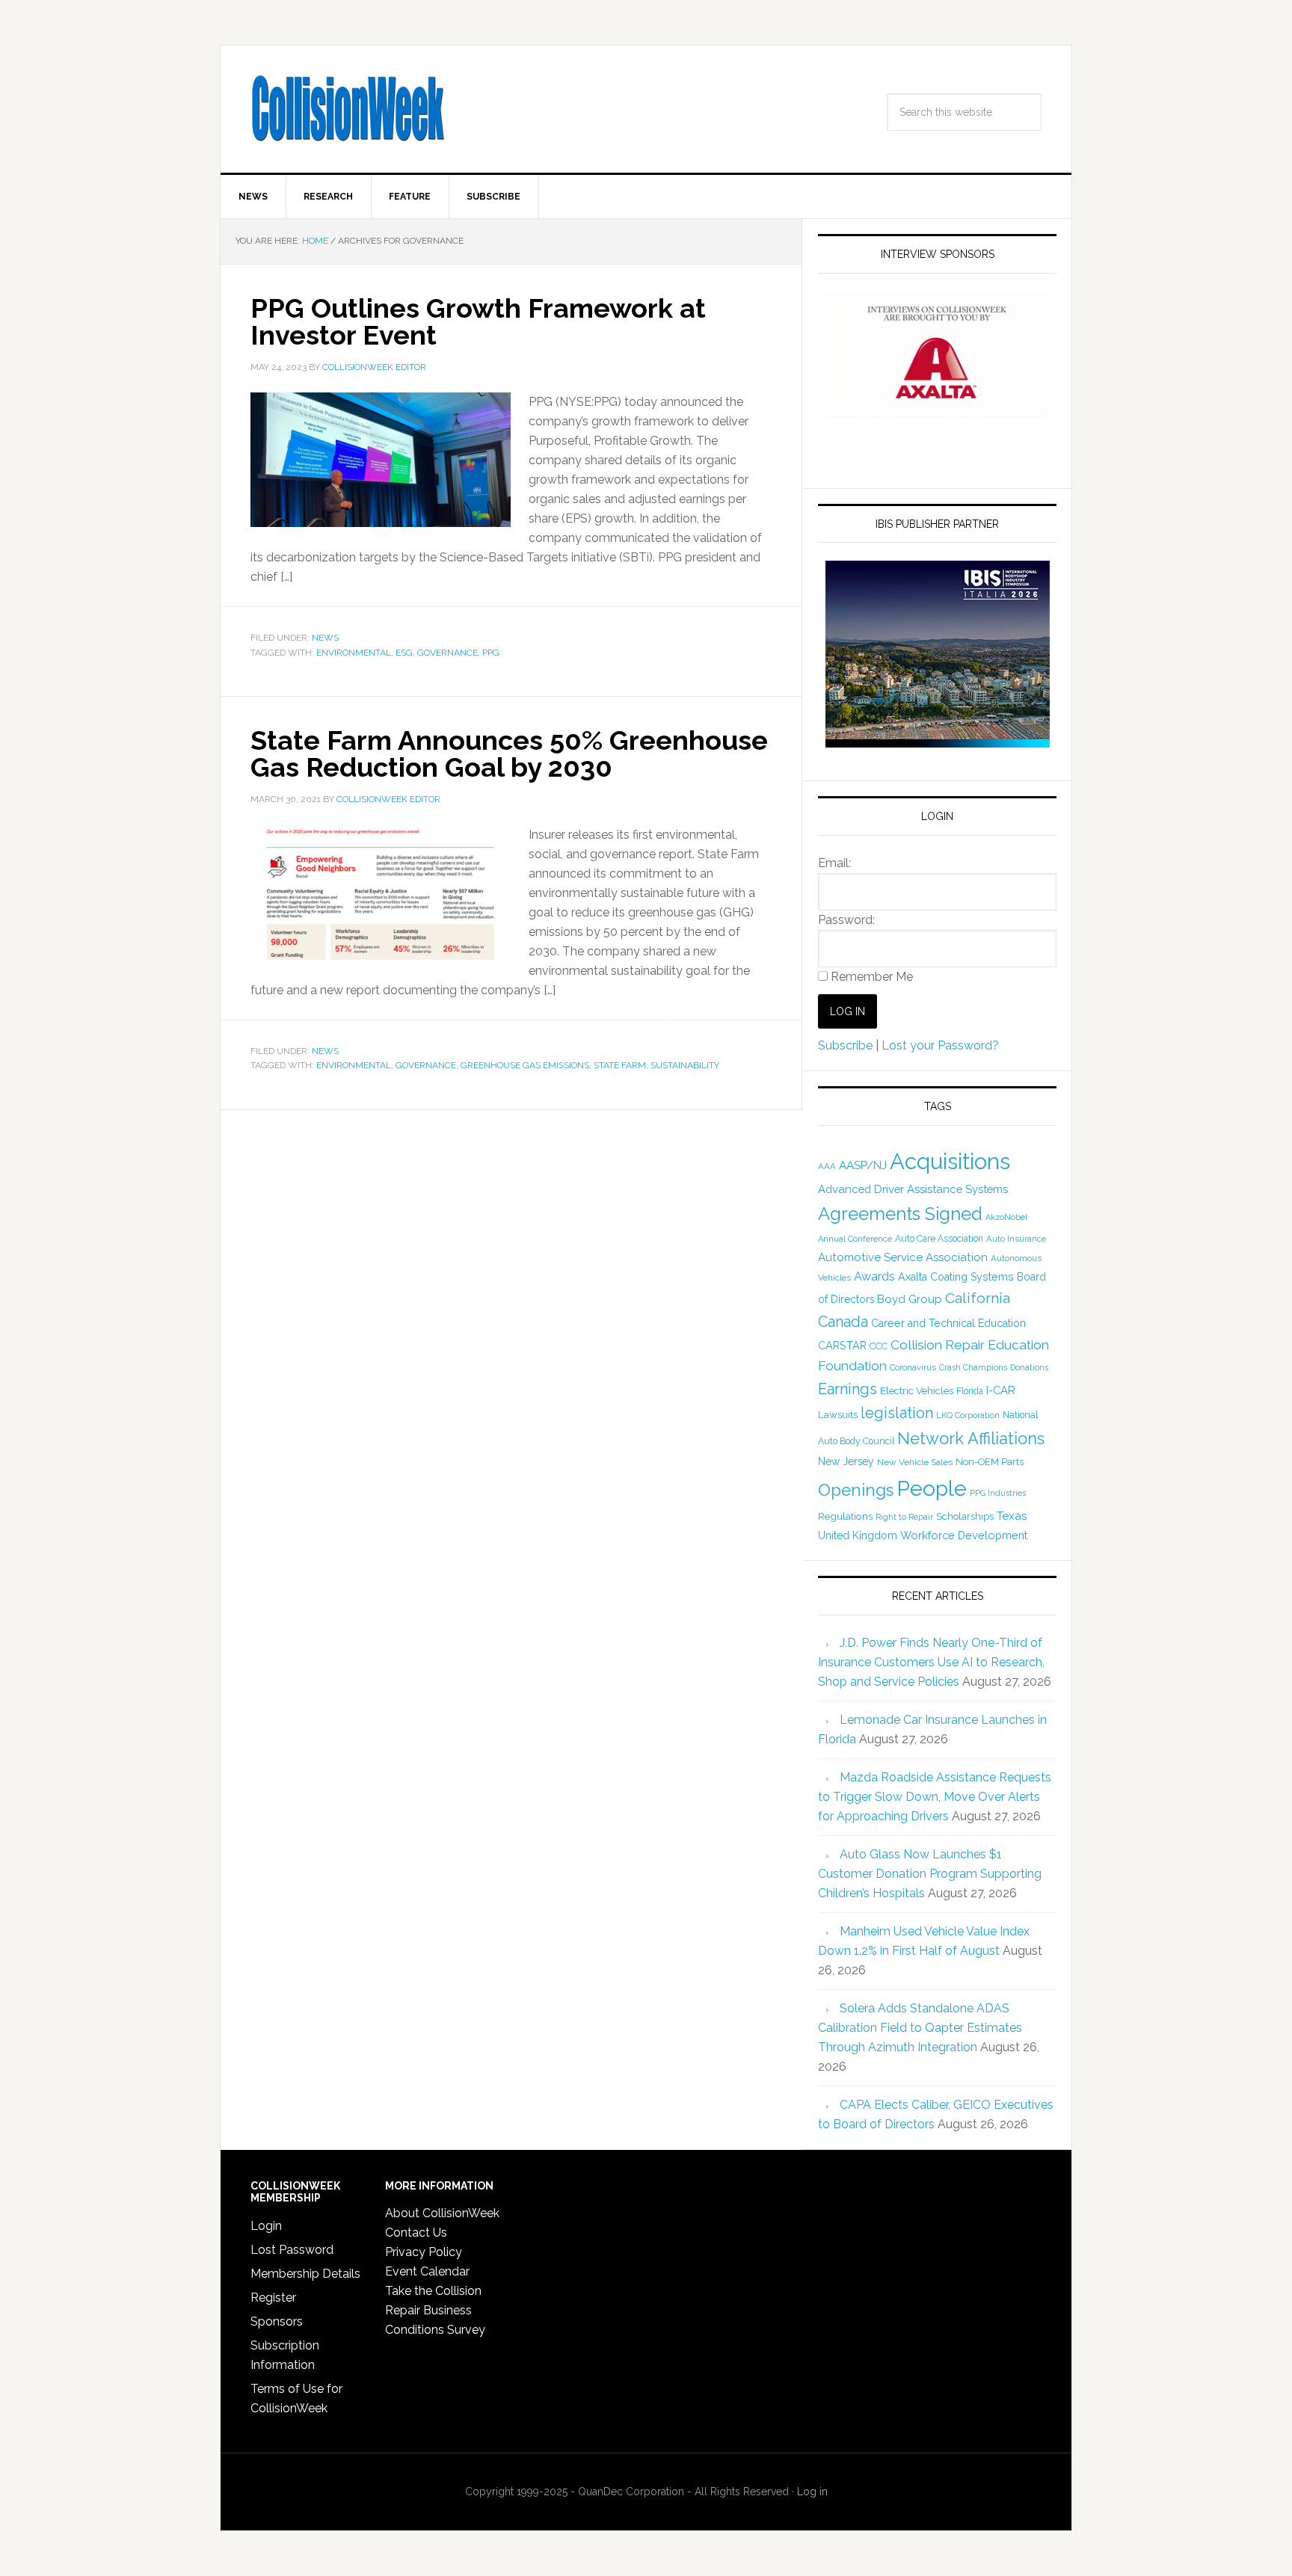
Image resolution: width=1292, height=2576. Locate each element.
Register (273, 2298)
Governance (447, 653)
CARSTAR (842, 1345)
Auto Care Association (939, 1239)
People (932, 1488)
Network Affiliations (971, 1438)
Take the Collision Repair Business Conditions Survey (435, 2310)
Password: (846, 920)
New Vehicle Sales (915, 1462)
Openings (856, 1490)
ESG (404, 653)
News (325, 638)
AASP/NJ (863, 1165)
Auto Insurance (1016, 1239)
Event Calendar (427, 2271)
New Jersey (846, 1461)
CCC (879, 1346)
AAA (827, 1166)
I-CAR (1001, 1390)
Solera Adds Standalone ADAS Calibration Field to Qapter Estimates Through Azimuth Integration (920, 2028)
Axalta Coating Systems (956, 1277)
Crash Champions (973, 1368)
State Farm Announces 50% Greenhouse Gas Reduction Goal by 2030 (509, 754)
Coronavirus (913, 1367)
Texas (1012, 1516)
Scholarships (965, 1516)
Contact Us (416, 2233)
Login (266, 2226)
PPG (491, 653)
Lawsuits (838, 1414)
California (978, 1298)
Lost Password (292, 2250)
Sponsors (277, 2321)
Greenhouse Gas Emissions (525, 1065)
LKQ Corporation (968, 1415)
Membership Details (305, 2274)
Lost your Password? (940, 1045)
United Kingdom (858, 1535)
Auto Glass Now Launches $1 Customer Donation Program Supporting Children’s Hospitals (930, 1874)
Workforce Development (964, 1535)
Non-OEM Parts (990, 1462)
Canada (843, 1322)
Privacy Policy (424, 2252)
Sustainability (685, 1065)
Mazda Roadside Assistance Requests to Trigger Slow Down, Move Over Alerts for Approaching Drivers (935, 1797)
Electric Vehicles (917, 1390)
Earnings (848, 1389)
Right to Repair (904, 1517)
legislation (897, 1413)
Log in (812, 2492)
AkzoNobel (1006, 1217)
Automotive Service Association (903, 1257)
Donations (1029, 1367)
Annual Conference (855, 1239)
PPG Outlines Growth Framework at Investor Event (478, 321)
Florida (970, 1391)
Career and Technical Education (948, 1323)
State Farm (620, 1065)
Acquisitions (950, 1161)
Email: (834, 863)
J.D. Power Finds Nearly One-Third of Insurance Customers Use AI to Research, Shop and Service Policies (931, 1662)
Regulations (845, 1516)
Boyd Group (910, 1299)
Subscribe (845, 1045)
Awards (874, 1276)
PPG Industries (998, 1493)
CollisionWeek (348, 109)
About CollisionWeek (442, 2213)
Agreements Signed (900, 1214)
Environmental (354, 653)
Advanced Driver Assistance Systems (913, 1189)
